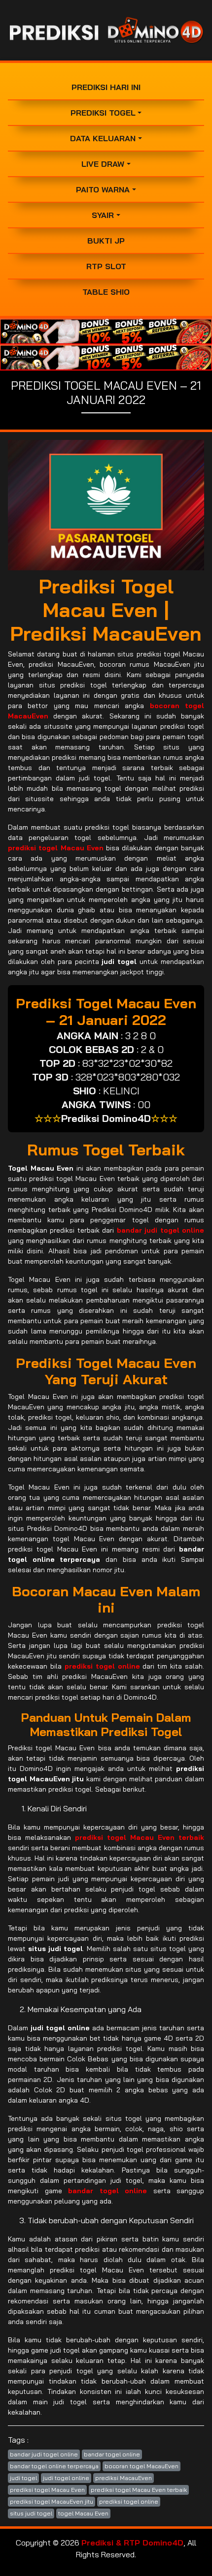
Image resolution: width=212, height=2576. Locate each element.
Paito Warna (103, 189)
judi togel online (66, 2478)
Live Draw (103, 164)
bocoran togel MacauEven (141, 2466)
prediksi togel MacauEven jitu (52, 2501)
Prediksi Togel (103, 113)
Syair (103, 215)
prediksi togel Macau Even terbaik (139, 2490)
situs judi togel (31, 2513)
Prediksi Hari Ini (106, 87)
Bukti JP (106, 241)
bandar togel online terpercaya (54, 2466)
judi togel (23, 2478)
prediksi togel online (129, 2501)
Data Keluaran (103, 138)
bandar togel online (112, 2454)
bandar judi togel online (44, 2454)
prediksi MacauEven (124, 2478)
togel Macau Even (83, 2513)
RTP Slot (106, 266)
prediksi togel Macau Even (47, 2490)
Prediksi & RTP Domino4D (132, 2543)
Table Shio (106, 292)
